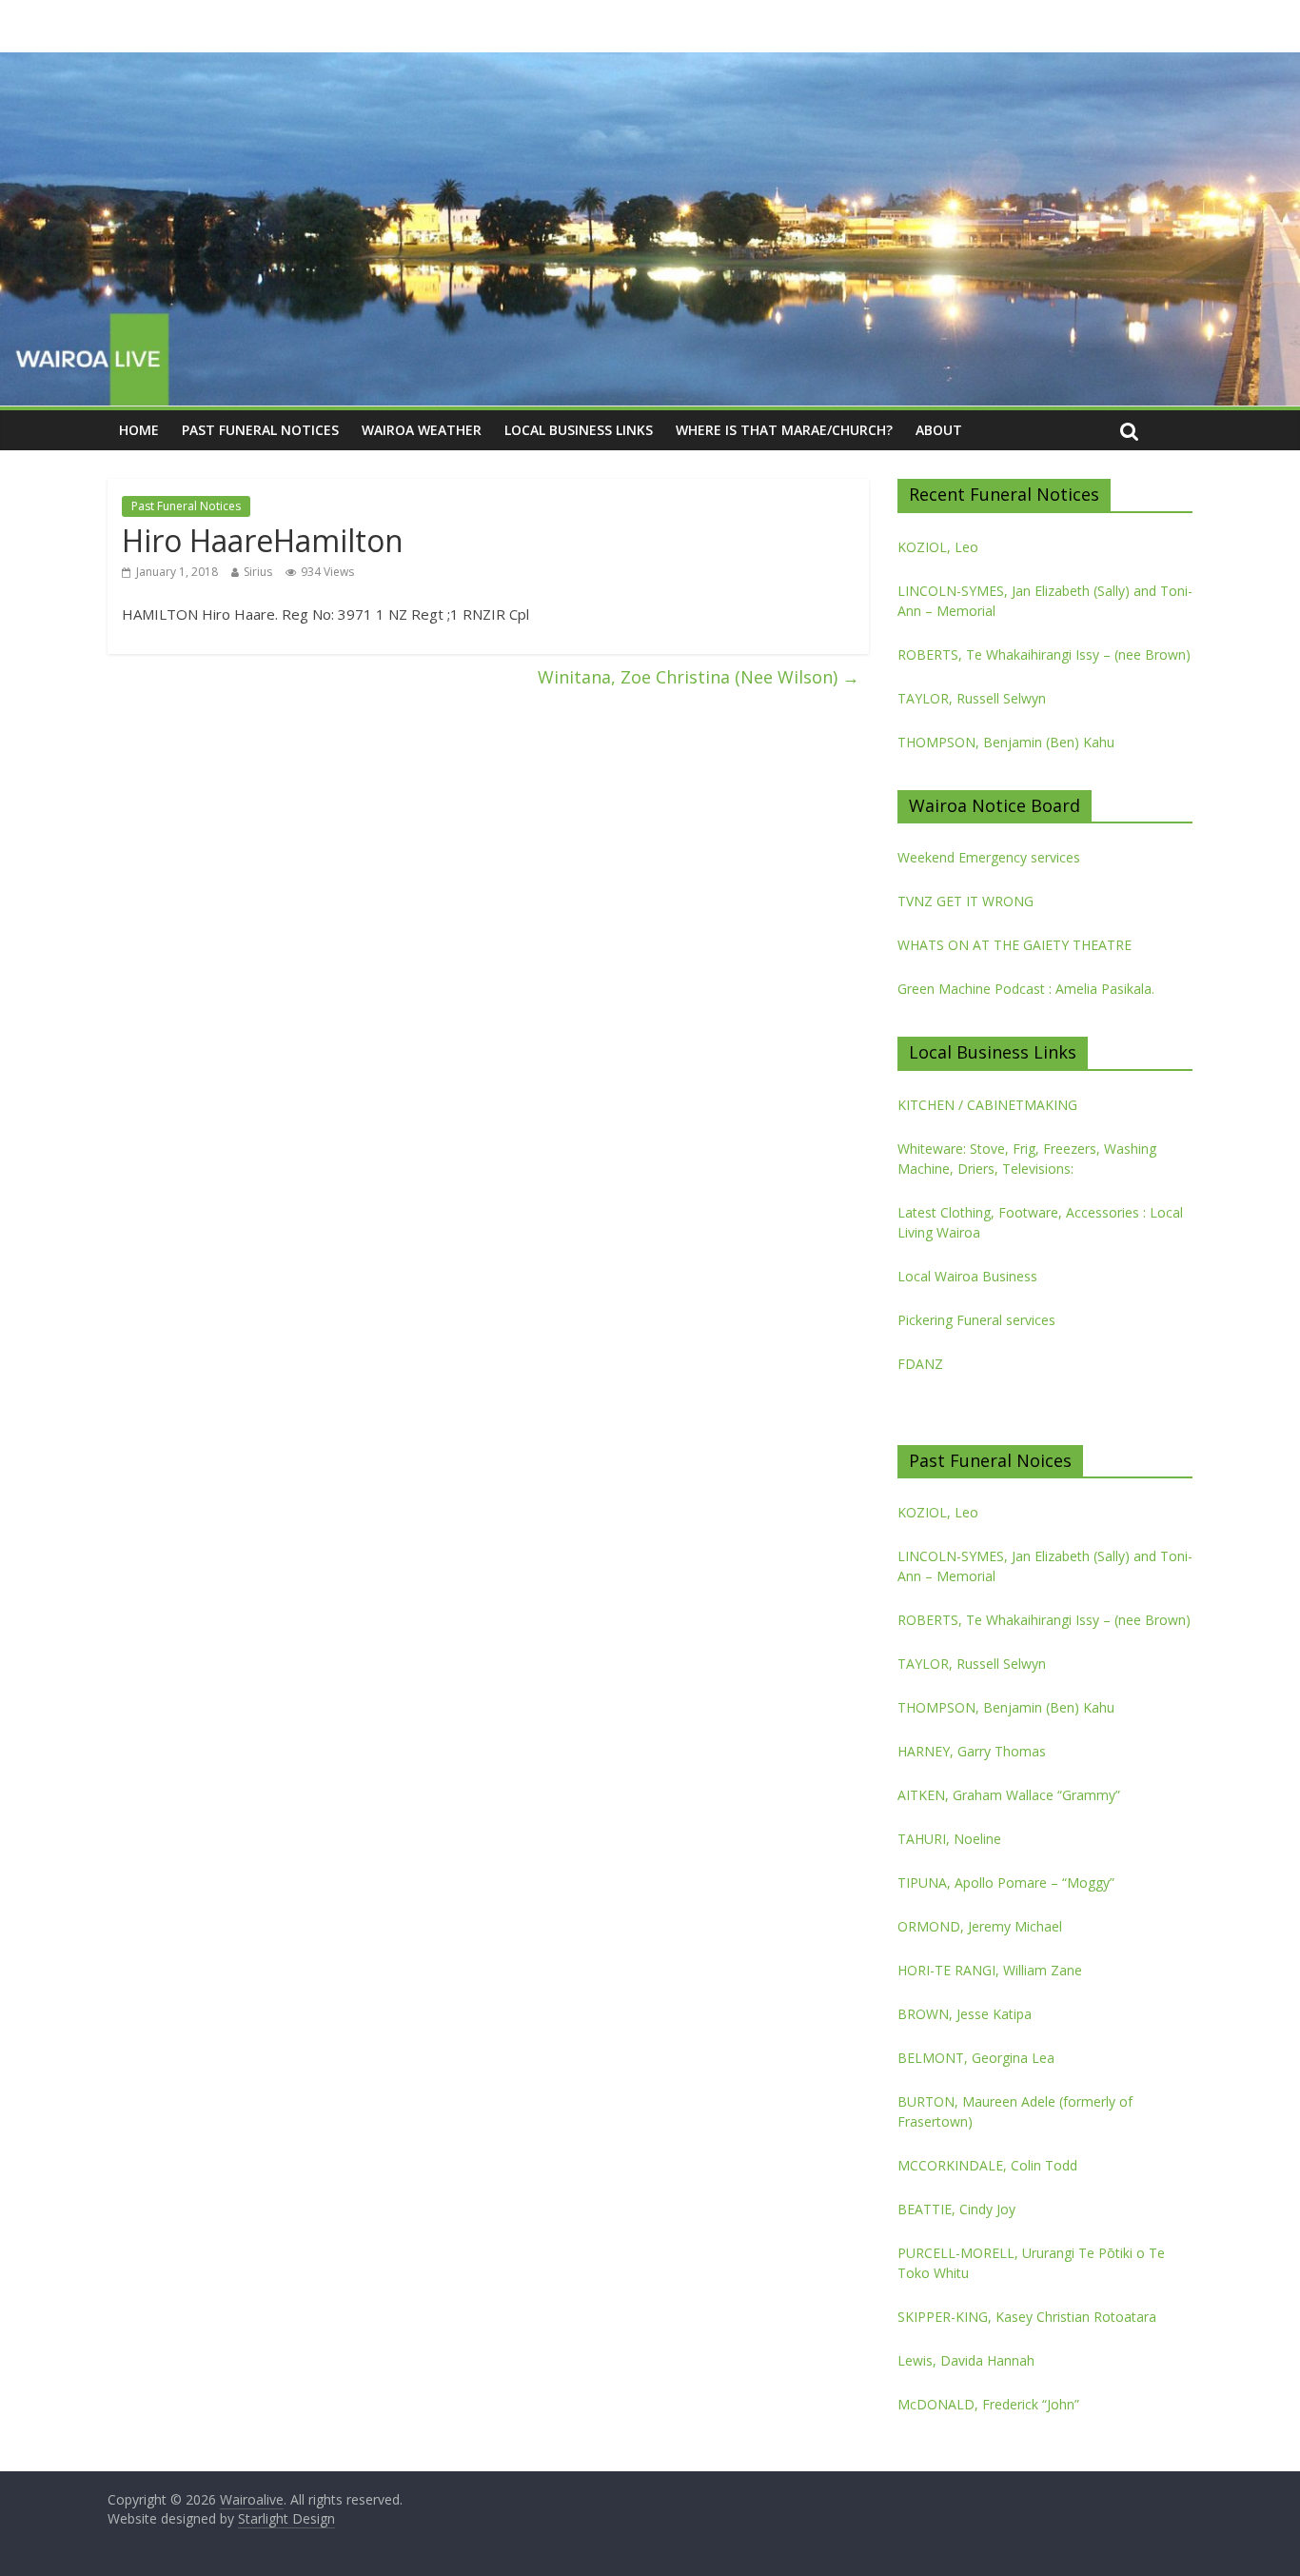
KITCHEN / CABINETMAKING (987, 1105)
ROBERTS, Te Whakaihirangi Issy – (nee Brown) (1044, 654)
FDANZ (920, 1364)
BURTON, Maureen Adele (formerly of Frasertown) (1015, 2111)
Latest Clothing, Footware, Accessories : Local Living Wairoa (1040, 1222)
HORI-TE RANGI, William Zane (990, 1970)
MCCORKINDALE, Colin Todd (987, 2165)
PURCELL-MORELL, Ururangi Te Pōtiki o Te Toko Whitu (1031, 2263)
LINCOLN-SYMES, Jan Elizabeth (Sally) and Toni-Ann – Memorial (1045, 601)
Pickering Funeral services (976, 1320)
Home (139, 430)
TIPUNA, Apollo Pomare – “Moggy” (1006, 1882)
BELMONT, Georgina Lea (976, 2058)
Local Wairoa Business (967, 1276)
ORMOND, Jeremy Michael (980, 1926)
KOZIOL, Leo (938, 547)
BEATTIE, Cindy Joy (956, 2209)
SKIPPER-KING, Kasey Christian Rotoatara (1027, 2317)
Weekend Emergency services (989, 857)
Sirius (258, 572)
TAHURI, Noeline (949, 1839)
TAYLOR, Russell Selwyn (972, 698)
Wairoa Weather (422, 430)
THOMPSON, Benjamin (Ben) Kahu (1006, 742)
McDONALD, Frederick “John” (988, 2404)
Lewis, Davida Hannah (966, 2360)
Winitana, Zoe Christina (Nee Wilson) (699, 677)
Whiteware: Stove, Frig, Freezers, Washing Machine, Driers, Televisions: (1027, 1159)
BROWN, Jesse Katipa (965, 2014)
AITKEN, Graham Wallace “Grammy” (1009, 1795)
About (939, 430)
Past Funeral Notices (260, 430)
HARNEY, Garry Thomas (972, 1751)
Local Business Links (579, 430)
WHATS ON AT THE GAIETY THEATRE (1014, 945)
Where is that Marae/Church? (784, 430)
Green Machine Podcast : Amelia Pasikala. (1026, 989)
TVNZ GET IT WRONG (965, 901)
